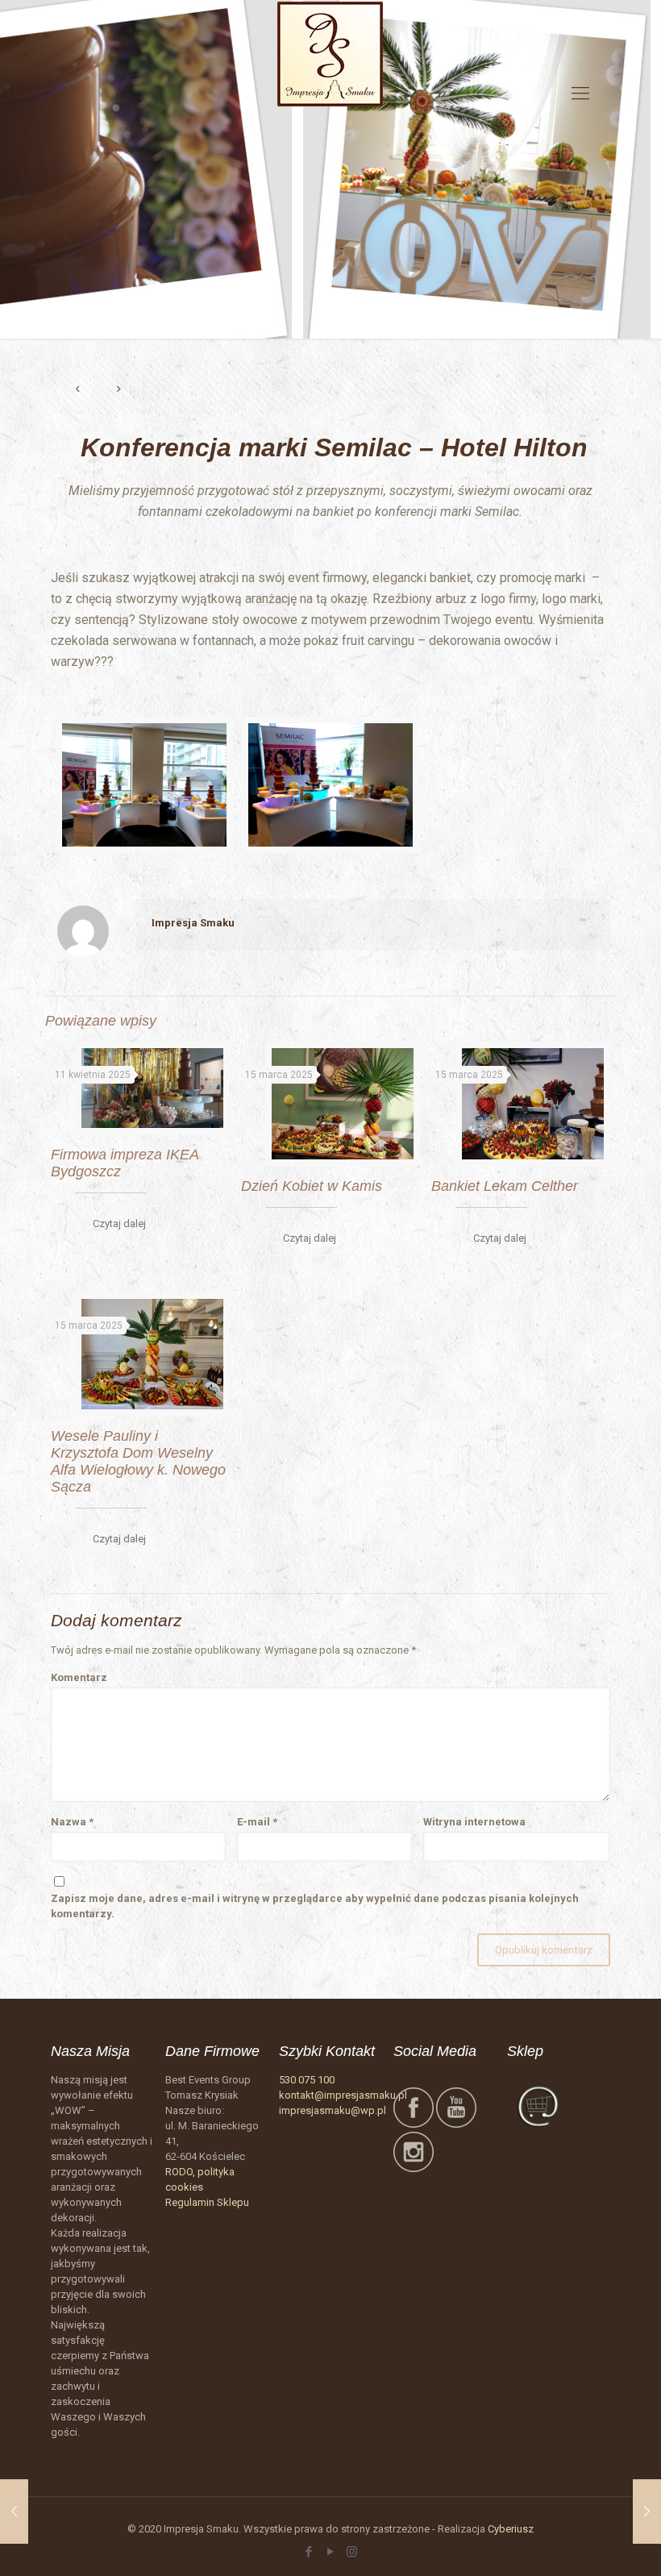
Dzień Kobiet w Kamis (312, 1186)
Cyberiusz (511, 2529)
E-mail (257, 1822)
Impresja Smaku (193, 923)
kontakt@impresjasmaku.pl (343, 2095)
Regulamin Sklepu (207, 2202)
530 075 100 (307, 2080)
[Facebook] (308, 2552)
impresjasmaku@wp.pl (333, 2110)
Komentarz (79, 1677)
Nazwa (72, 1822)
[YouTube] (330, 2552)
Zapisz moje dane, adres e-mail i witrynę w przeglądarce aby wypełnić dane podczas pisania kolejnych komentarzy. (315, 1906)
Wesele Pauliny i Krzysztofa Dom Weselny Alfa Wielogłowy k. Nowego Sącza (138, 1461)
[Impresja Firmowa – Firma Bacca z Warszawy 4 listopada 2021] (647, 2511)
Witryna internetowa (474, 1822)
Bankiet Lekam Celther (505, 1186)
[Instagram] (352, 2552)
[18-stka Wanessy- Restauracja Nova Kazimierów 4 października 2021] (14, 2511)
